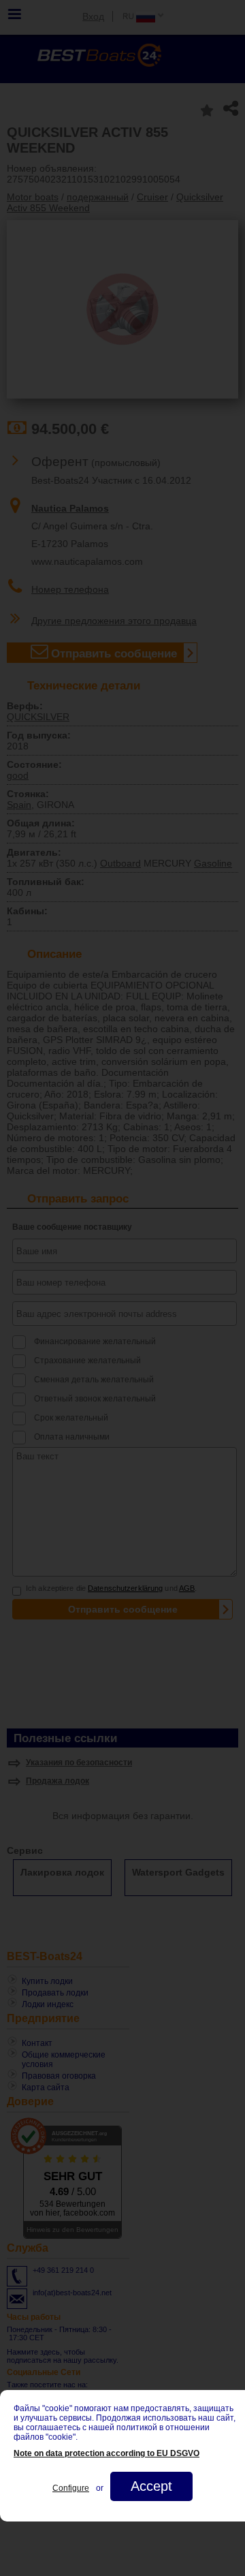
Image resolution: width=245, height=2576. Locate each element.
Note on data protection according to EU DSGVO (107, 2453)
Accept (151, 2486)
